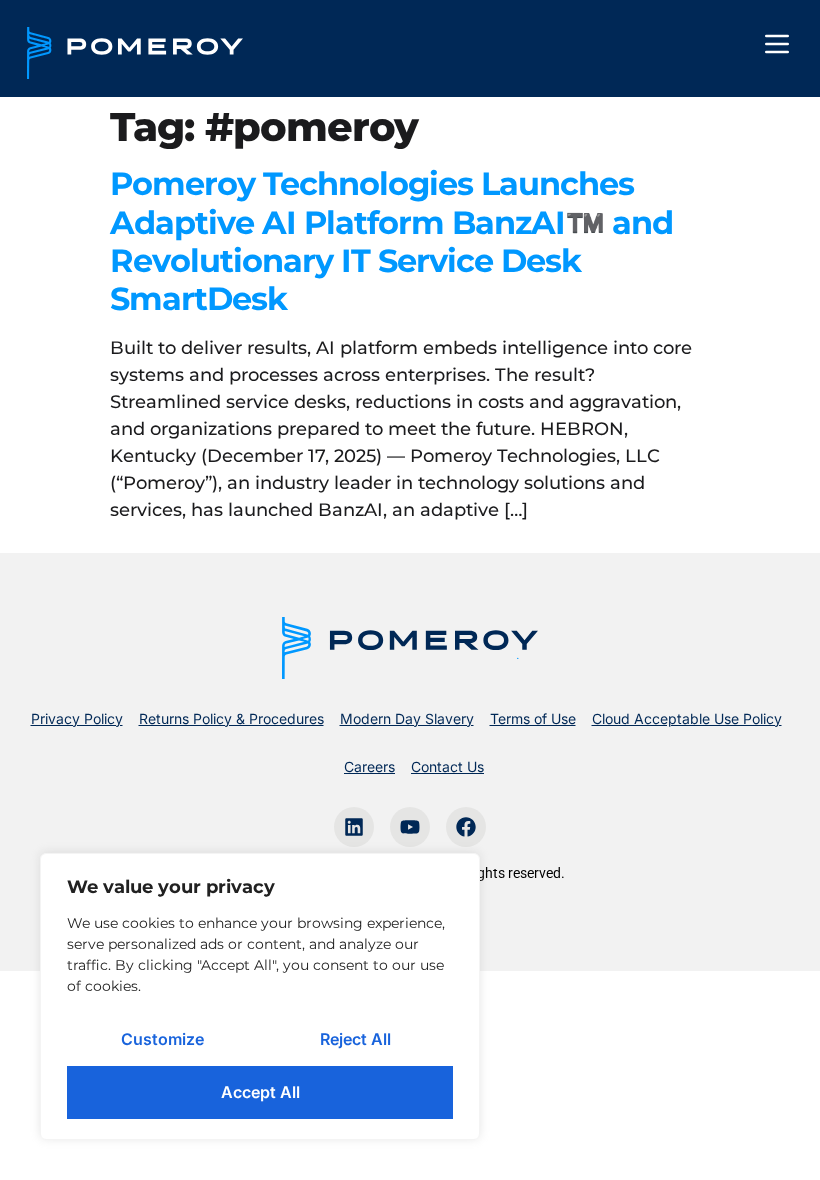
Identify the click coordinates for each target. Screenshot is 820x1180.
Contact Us (447, 766)
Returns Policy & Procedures (231, 718)
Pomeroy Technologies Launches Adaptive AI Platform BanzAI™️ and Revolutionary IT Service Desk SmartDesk (391, 241)
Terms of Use (533, 718)
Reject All (355, 1039)
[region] (260, 996)
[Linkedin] (354, 827)
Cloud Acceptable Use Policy (687, 718)
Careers (369, 766)
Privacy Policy (77, 718)
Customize (162, 1039)
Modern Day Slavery (407, 718)
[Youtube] (410, 827)
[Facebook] (466, 827)
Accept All (260, 1092)
